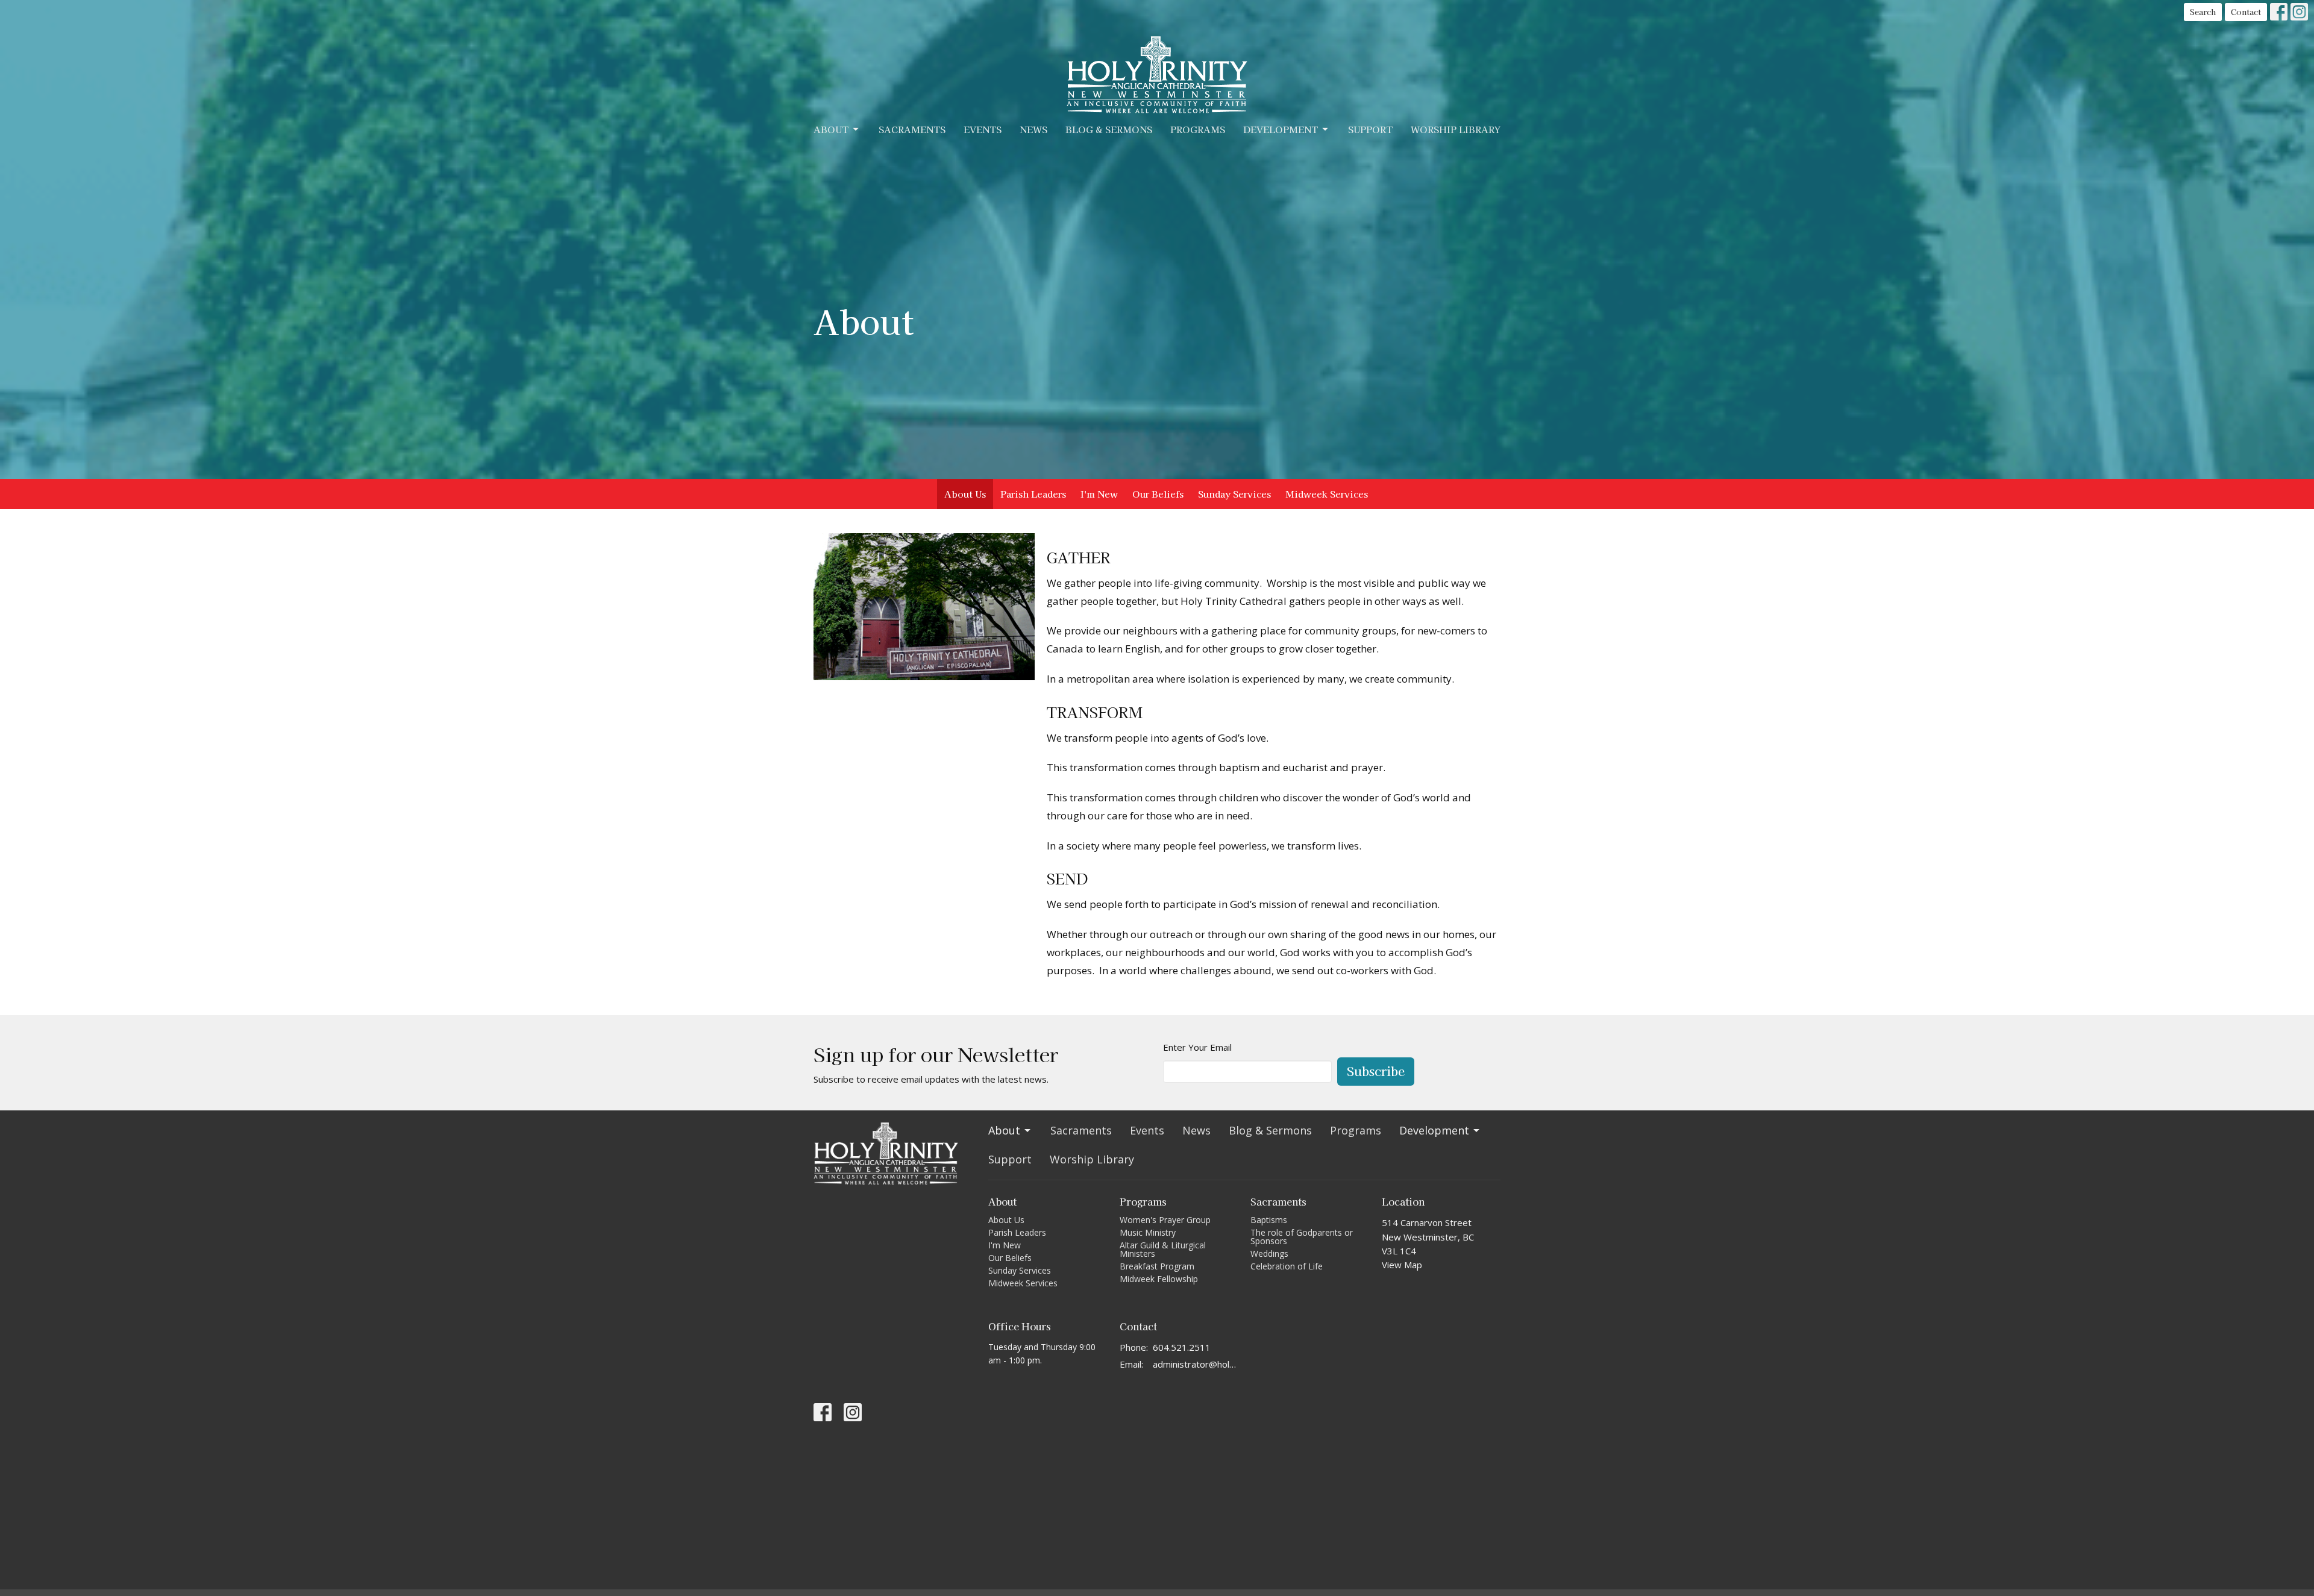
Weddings (1269, 1253)
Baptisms (1269, 1220)
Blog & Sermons (1109, 129)
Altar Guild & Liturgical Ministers (1163, 1249)
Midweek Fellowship (1159, 1279)
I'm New (1099, 494)
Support (1370, 129)
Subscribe (1376, 1071)
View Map (1402, 1265)
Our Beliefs (1158, 494)
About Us (965, 494)
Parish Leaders (1033, 494)
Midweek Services (1327, 494)
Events (983, 129)
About (831, 129)
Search (2203, 12)
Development (1281, 129)
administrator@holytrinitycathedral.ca (1196, 1364)
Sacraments (912, 129)
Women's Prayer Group (1165, 1220)
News (1033, 129)
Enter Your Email (1197, 1047)
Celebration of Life (1287, 1266)
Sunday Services (1234, 494)
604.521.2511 (1182, 1347)
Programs (1198, 129)
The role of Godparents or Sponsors (1302, 1237)
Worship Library (1456, 129)
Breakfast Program (1157, 1266)
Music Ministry (1148, 1232)
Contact (2246, 12)
